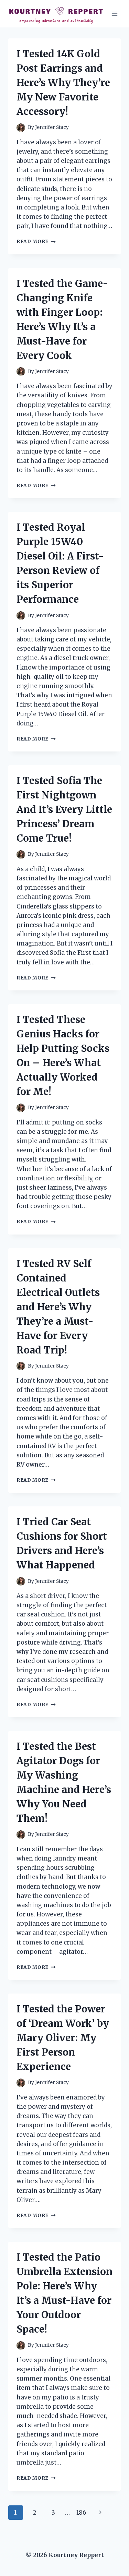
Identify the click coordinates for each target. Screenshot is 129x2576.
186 (81, 2513)
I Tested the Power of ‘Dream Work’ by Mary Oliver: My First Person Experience (63, 2038)
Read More (36, 242)
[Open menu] (114, 14)
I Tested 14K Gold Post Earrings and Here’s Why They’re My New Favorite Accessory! (63, 83)
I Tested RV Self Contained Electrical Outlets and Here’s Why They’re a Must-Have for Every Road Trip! (58, 1307)
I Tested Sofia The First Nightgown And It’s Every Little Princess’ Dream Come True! (64, 809)
